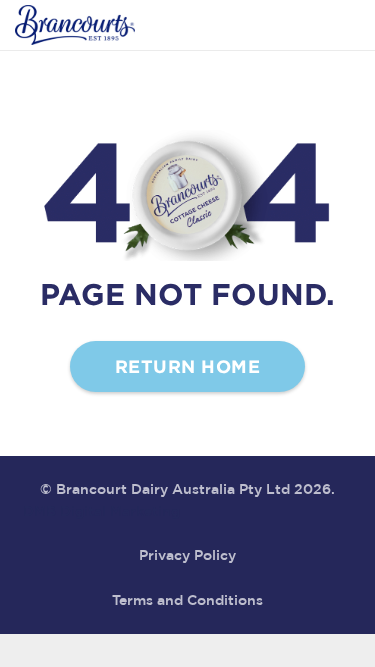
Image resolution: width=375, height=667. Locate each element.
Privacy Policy (187, 556)
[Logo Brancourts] (75, 25)
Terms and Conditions (187, 601)
